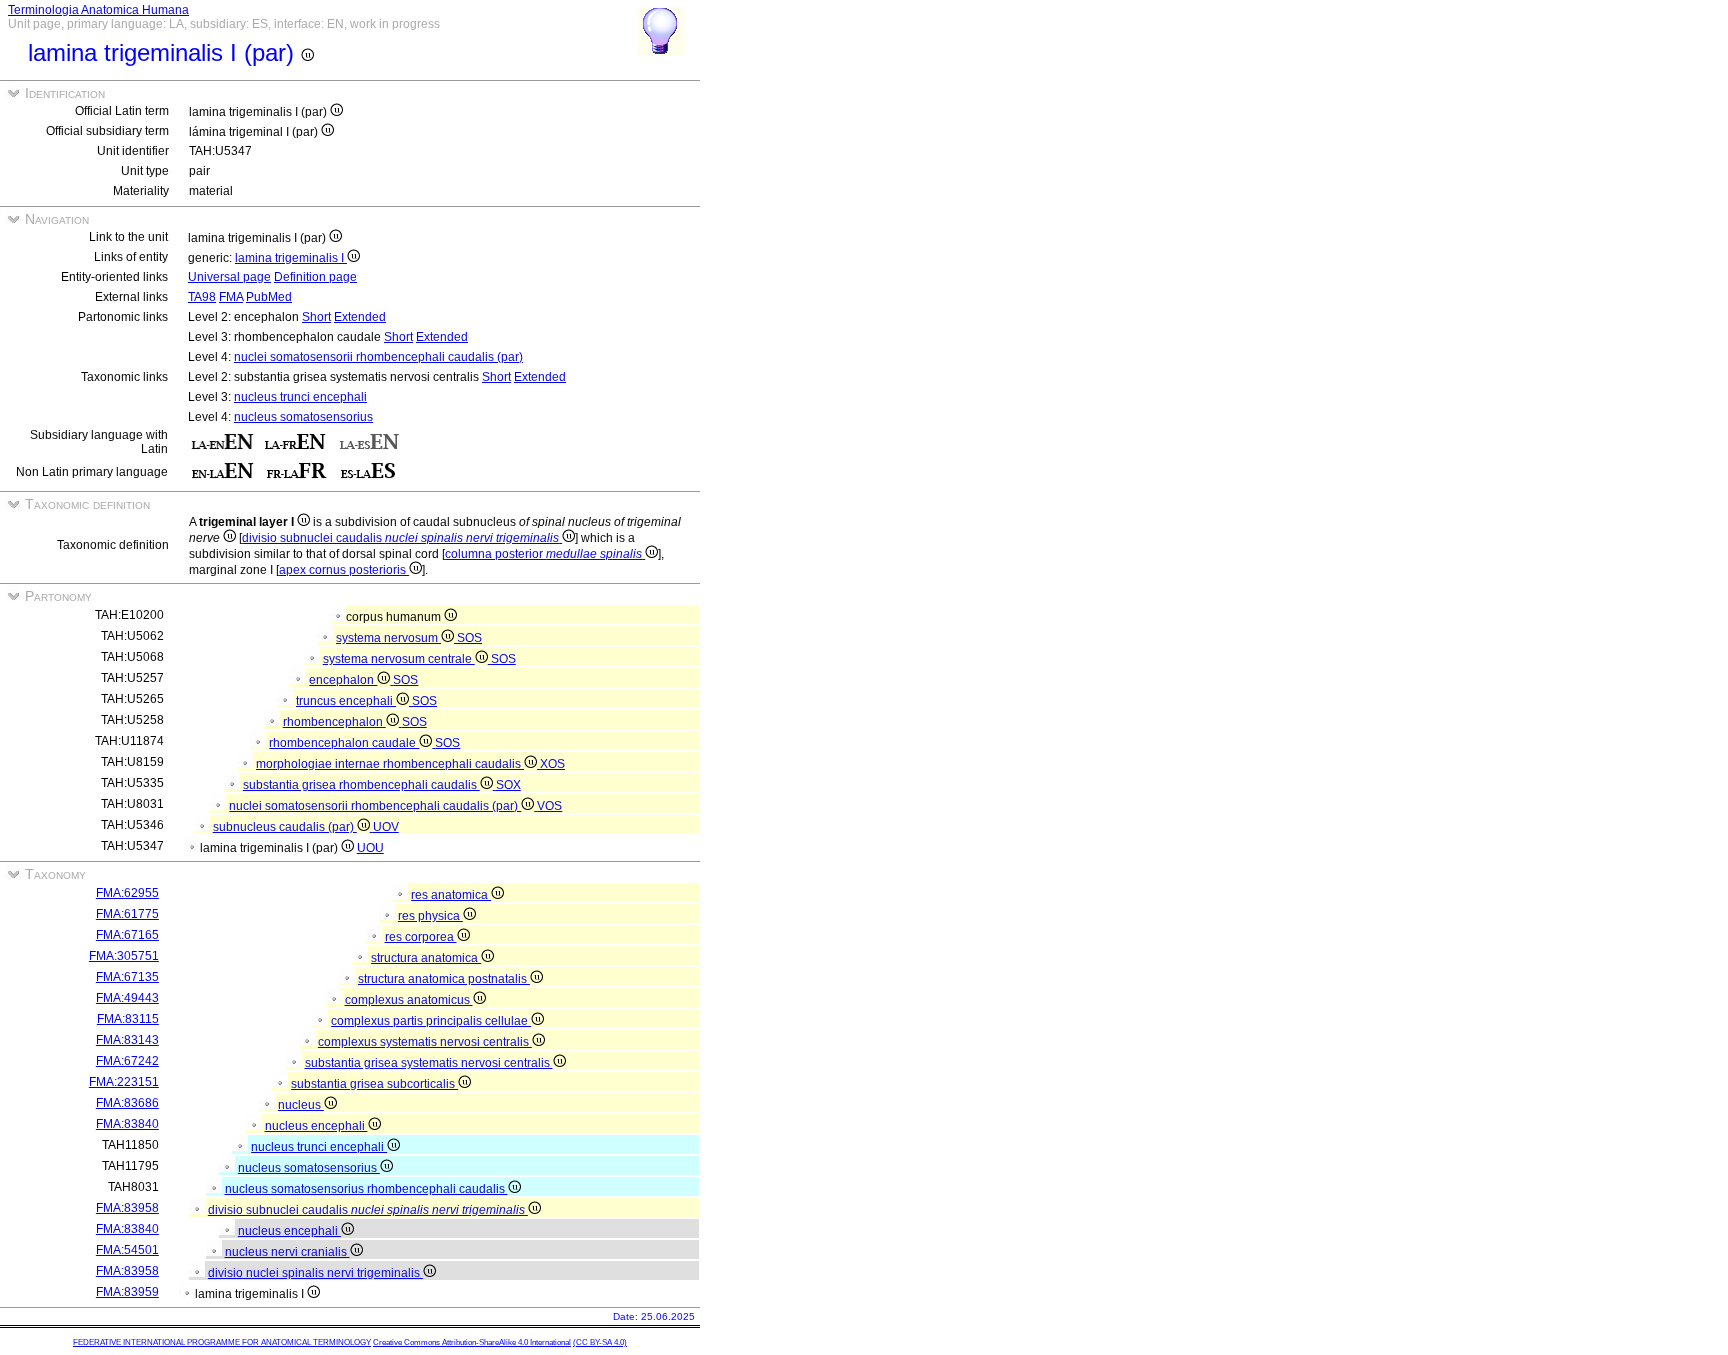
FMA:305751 (124, 956)
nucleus (301, 1105)
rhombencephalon (334, 722)
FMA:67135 (127, 977)
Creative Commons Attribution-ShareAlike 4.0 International (472, 1342)
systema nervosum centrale (399, 659)
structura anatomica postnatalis (444, 979)
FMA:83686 (127, 1103)
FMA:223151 (124, 1082)
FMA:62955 (127, 893)
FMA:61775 (127, 914)
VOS (549, 806)
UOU (370, 848)
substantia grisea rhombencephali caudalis (361, 785)
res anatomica (451, 895)
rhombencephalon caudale (344, 743)
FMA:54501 (127, 1250)
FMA (231, 297)
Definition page (315, 277)
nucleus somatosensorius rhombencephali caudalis (366, 1189)
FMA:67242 (127, 1061)
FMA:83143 (127, 1040)
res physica (430, 916)
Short (316, 317)
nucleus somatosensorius (303, 417)
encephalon (343, 680)
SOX (508, 785)
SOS (469, 638)
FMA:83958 (127, 1208)
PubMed (269, 297)
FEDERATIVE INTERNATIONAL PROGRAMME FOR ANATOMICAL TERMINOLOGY (222, 1342)
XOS (552, 764)
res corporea (421, 937)
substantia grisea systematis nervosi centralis (429, 1063)
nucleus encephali (316, 1126)
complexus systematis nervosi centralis (425, 1042)
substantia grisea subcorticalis (374, 1084)
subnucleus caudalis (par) (285, 827)
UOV (386, 827)
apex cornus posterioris (344, 570)
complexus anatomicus (409, 1000)
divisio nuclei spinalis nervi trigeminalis (315, 1273)
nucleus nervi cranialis (287, 1252)
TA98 (202, 297)
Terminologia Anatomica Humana (98, 10)
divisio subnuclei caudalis (400, 538)
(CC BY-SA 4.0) (600, 1342)
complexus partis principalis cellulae (431, 1021)
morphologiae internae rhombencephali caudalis (390, 764)
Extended (360, 317)
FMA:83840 (127, 1124)
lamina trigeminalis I (291, 258)
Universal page (229, 277)
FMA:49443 (127, 998)
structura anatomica (426, 958)
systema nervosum (388, 638)
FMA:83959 (127, 1292)
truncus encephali (346, 701)
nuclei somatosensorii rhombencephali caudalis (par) (378, 357)
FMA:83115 (128, 1019)
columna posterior (543, 554)
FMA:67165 (127, 935)
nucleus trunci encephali (300, 397)
